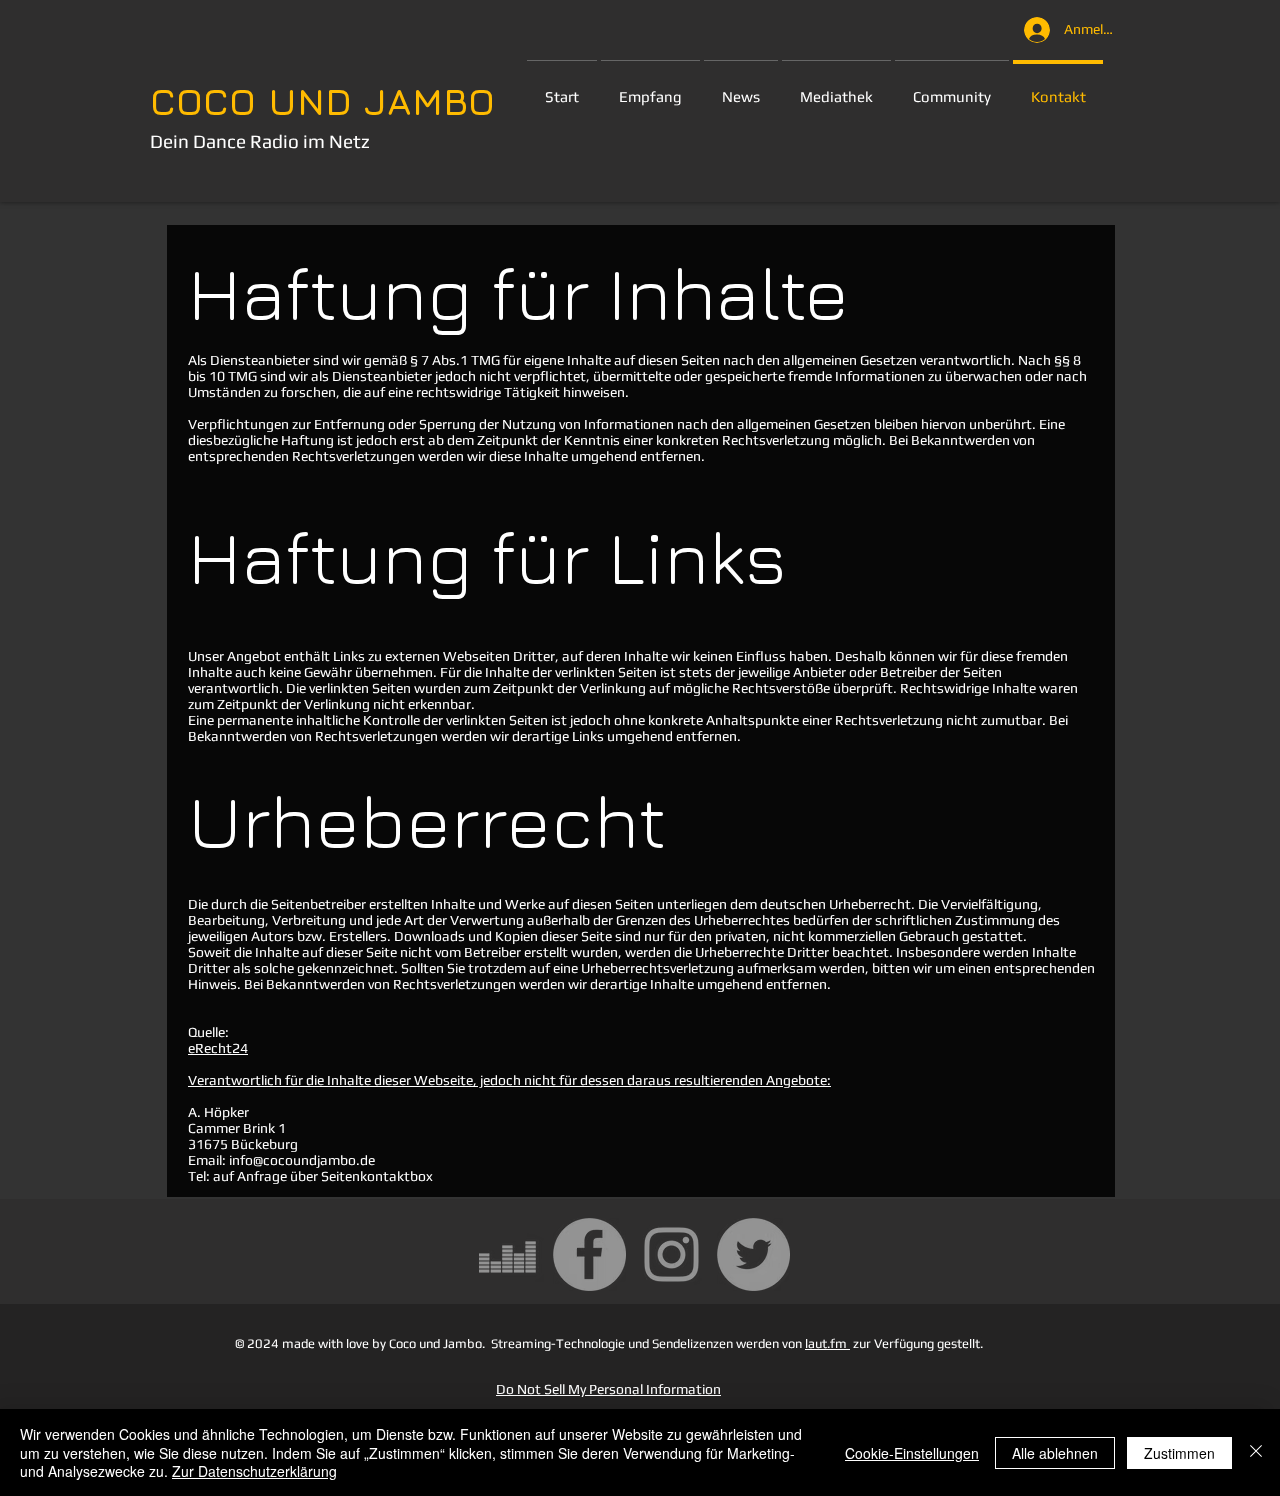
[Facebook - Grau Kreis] (589, 1254)
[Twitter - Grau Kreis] (753, 1254)
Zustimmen (1179, 1453)
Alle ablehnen (1055, 1453)
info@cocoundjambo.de (302, 1160)
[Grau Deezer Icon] (507, 1254)
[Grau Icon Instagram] (671, 1254)
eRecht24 (218, 1048)
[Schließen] (1256, 1452)
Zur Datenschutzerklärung (254, 1471)
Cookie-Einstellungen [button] (912, 1453)
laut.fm (827, 1343)
